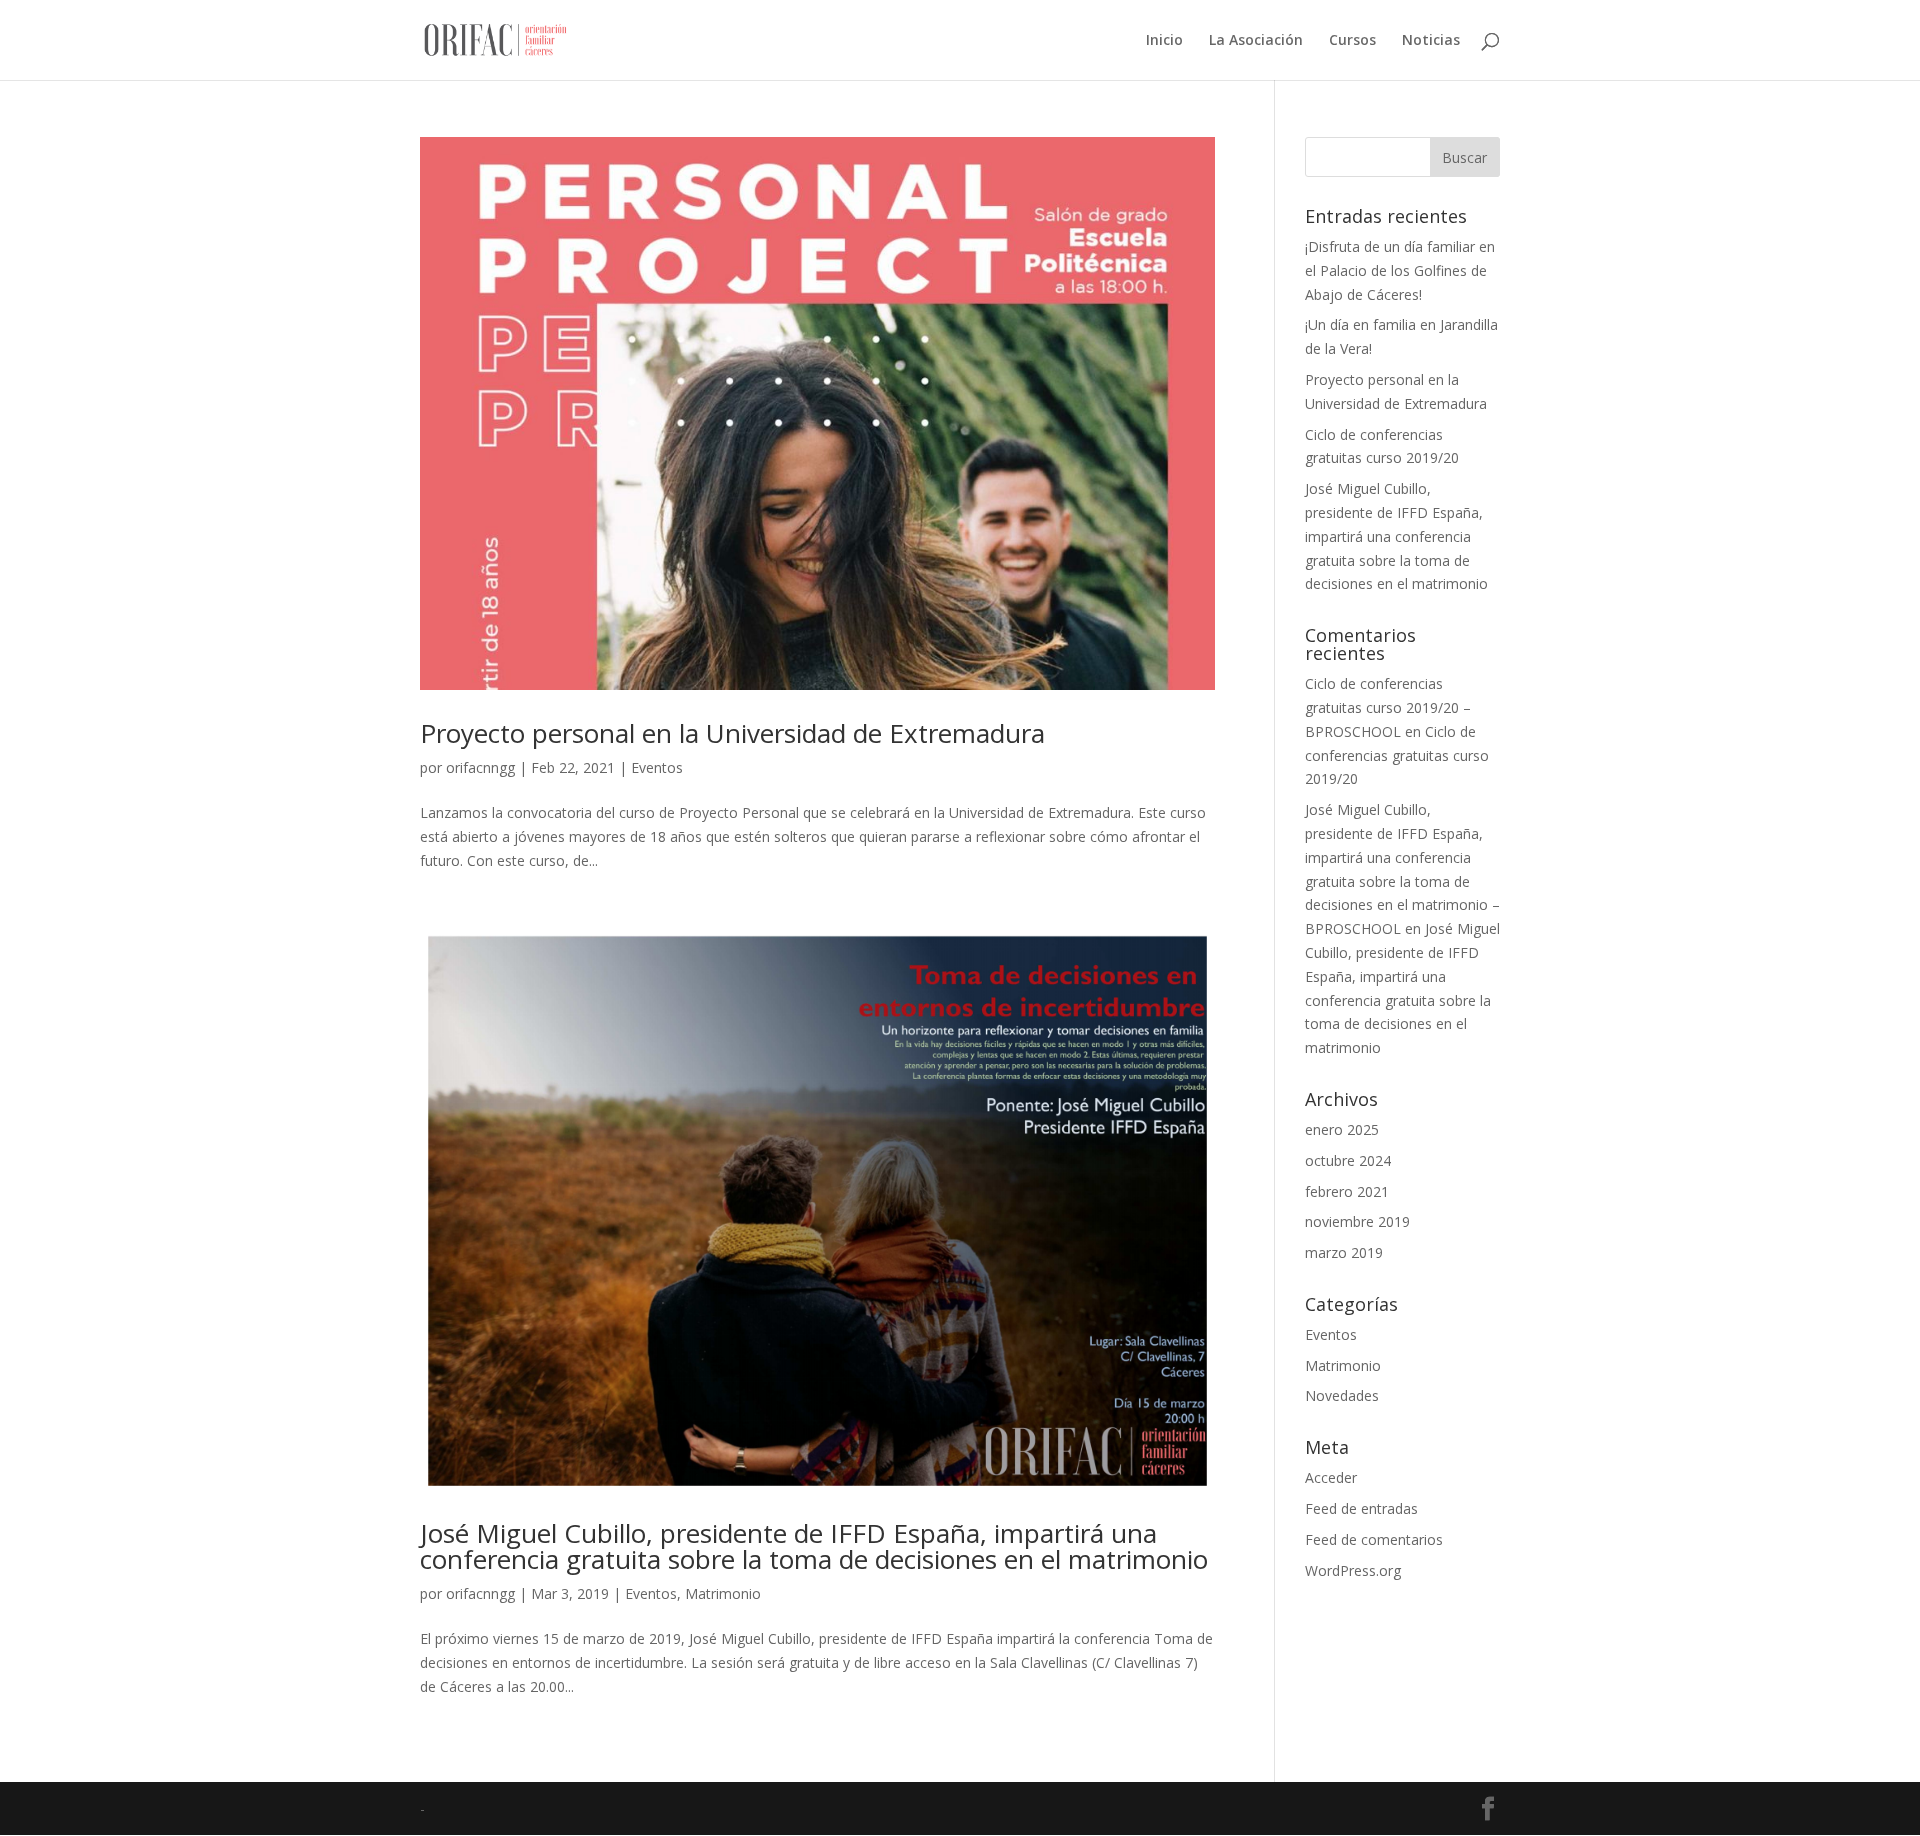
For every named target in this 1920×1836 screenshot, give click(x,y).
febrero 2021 (1347, 1191)
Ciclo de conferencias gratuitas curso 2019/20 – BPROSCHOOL (1388, 707)
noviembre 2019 (1357, 1221)
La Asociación (1256, 41)
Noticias (1431, 41)
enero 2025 (1342, 1129)
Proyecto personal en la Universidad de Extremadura (732, 733)
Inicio (1164, 41)
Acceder (1331, 1477)
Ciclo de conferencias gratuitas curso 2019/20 (1397, 755)
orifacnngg (480, 767)
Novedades (1342, 1395)
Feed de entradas (1361, 1508)
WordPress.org (1353, 1570)
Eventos (657, 767)
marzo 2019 (1344, 1252)
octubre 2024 (1348, 1160)
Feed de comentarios (1374, 1539)
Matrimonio (723, 1593)
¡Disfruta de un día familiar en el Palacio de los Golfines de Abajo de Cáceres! (1400, 270)
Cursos (1352, 41)
